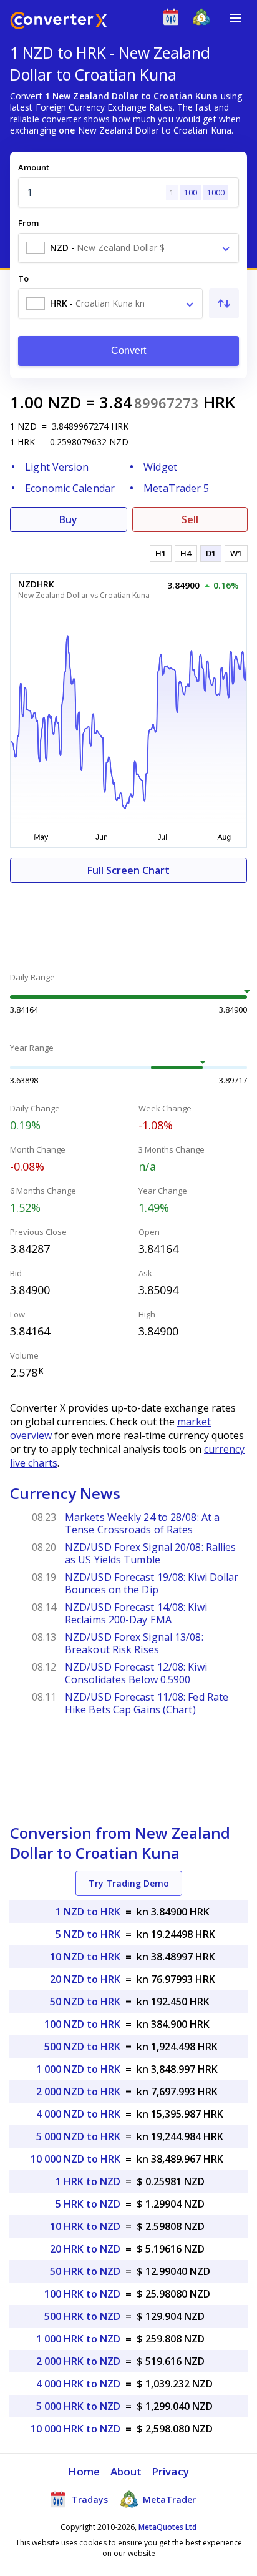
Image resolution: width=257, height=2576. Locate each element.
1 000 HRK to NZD (78, 2339)
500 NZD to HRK (82, 2047)
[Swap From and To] (224, 303)
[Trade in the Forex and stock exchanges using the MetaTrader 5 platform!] (204, 20)
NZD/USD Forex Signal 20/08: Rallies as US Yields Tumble (151, 1553)
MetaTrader (168, 2500)
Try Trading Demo (129, 1883)
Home (84, 2471)
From (28, 223)
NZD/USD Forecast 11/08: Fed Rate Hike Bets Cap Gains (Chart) (147, 1703)
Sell (190, 519)
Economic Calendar (70, 488)
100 (191, 193)
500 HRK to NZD (82, 2316)
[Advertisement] (128, 920)
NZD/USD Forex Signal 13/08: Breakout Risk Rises (134, 1643)
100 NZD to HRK (82, 2024)
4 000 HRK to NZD (78, 2384)
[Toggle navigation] (235, 18)
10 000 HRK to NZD (75, 2429)
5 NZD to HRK (88, 1934)
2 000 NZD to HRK (78, 2092)
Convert (129, 351)
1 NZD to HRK (88, 1912)
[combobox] (128, 248)
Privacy (170, 2471)
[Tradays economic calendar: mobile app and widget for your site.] (174, 20)
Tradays (89, 2500)
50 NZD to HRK (85, 2002)
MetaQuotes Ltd (167, 2527)
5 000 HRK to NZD (78, 2406)
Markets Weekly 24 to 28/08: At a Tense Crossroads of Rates (142, 1523)
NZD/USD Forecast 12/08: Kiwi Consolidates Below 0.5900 (136, 1673)
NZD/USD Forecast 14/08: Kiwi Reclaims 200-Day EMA (136, 1613)
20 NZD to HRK (85, 1979)
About (126, 2471)
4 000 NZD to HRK (78, 2114)
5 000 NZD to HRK (78, 2136)
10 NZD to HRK (85, 1957)
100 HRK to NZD (82, 2294)
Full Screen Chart (128, 870)
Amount (34, 167)
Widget (160, 467)
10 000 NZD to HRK (75, 2159)
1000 (216, 193)
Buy (68, 519)
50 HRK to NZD (85, 2271)
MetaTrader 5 (176, 488)
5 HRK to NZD (88, 2204)
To (23, 278)
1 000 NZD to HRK (78, 2069)
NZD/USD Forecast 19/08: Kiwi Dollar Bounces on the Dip (152, 1583)
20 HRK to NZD (85, 2249)
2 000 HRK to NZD (78, 2361)
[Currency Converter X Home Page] (59, 22)
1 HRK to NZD (88, 2181)
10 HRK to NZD (85, 2226)
